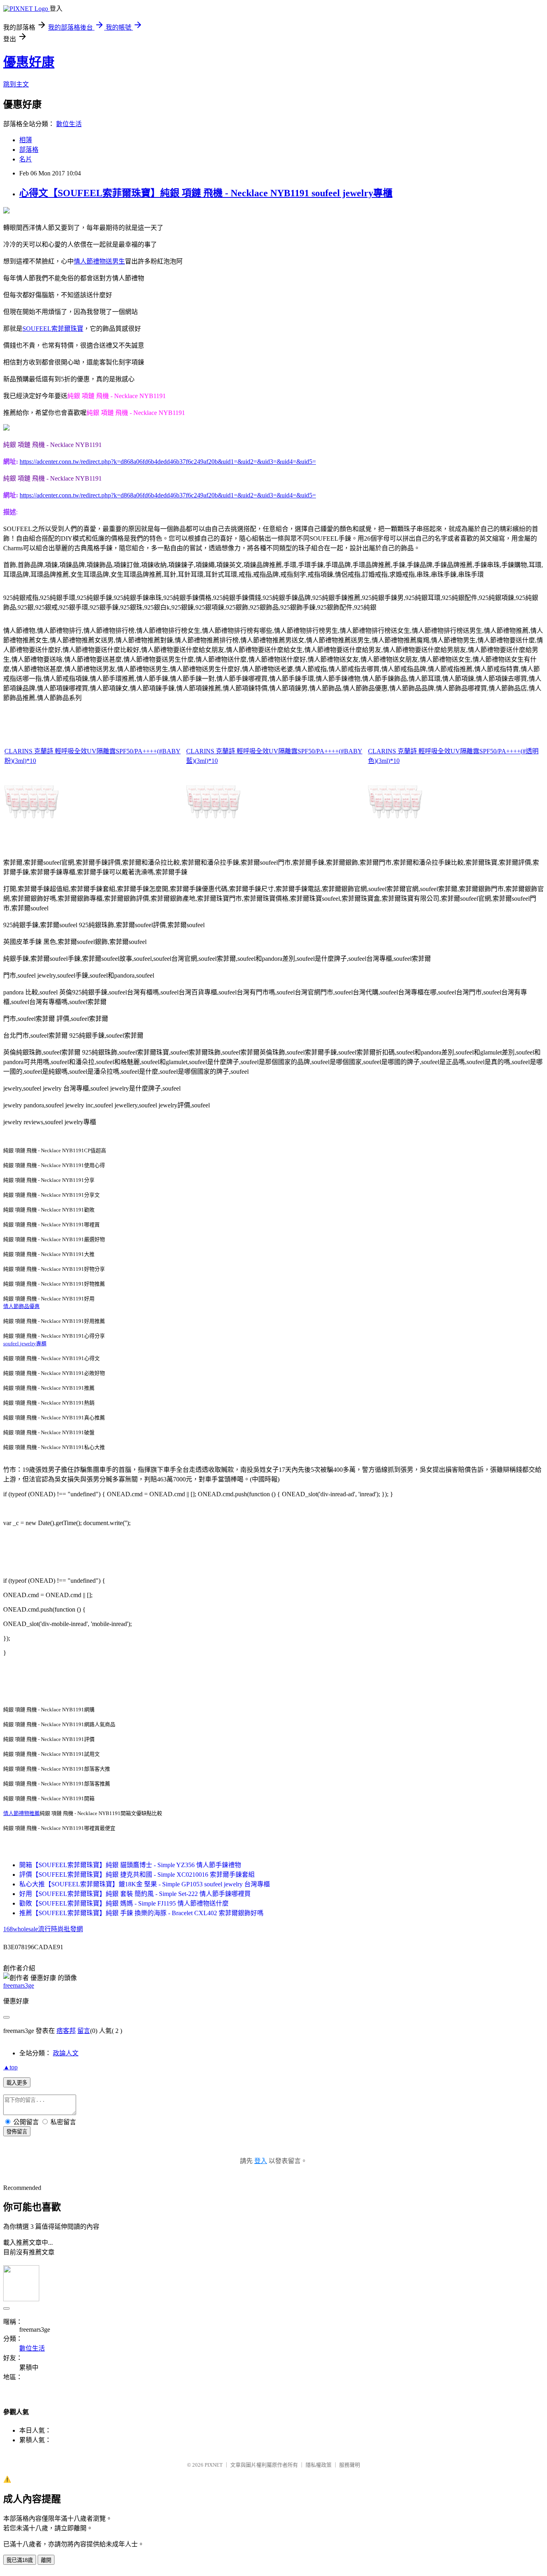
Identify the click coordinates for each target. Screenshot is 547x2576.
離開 (46, 2560)
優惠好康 (29, 62)
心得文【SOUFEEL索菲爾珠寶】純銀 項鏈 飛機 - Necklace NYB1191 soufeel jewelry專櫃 (206, 193)
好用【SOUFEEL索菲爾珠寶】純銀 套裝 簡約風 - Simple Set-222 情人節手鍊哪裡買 (135, 1894)
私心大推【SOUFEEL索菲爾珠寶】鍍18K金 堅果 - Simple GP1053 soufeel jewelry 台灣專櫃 (145, 1884)
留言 (84, 2031)
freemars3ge (19, 1985)
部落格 (29, 150)
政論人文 (66, 2053)
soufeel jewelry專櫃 (25, 1343)
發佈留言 (17, 2132)
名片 (26, 159)
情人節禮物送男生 (99, 261)
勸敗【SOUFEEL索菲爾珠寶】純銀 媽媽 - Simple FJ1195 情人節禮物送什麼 (124, 1903)
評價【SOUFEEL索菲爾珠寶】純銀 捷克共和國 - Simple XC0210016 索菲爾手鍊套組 (137, 1875)
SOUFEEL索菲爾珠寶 (53, 329)
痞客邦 (66, 2031)
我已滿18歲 (20, 2560)
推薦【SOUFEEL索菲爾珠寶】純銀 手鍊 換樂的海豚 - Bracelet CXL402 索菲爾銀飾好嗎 (141, 1913)
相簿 (26, 140)
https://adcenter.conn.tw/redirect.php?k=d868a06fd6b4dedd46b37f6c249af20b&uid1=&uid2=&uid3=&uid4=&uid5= (168, 462)
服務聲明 (350, 2465)
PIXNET (214, 2465)
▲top (10, 2067)
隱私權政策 (319, 2465)
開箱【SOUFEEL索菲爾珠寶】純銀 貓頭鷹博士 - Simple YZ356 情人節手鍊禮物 (130, 1865)
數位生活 (69, 124)
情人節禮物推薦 (21, 1813)
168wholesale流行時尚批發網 (43, 1929)
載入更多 (17, 2083)
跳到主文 (16, 84)
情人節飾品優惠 (21, 1306)
